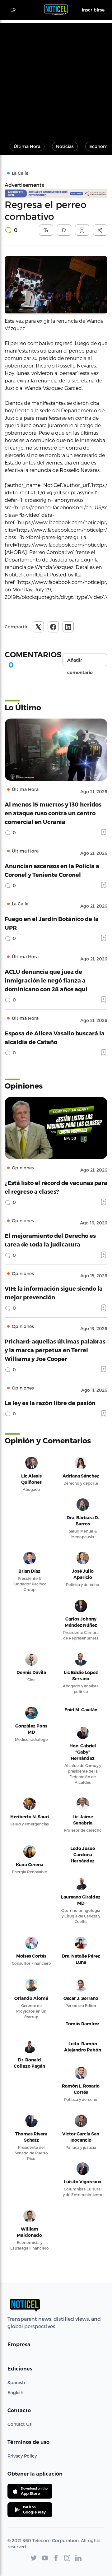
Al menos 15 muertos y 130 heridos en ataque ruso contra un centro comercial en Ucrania (53, 813)
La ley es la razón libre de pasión (50, 1403)
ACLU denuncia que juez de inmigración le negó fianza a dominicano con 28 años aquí (46, 980)
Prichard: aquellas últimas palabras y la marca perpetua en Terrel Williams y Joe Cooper (55, 1350)
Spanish (16, 2382)
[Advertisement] (56, 79)
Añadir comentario (80, 662)
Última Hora (27, 146)
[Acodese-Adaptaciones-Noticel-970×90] (56, 194)
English (15, 2392)
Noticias (65, 146)
